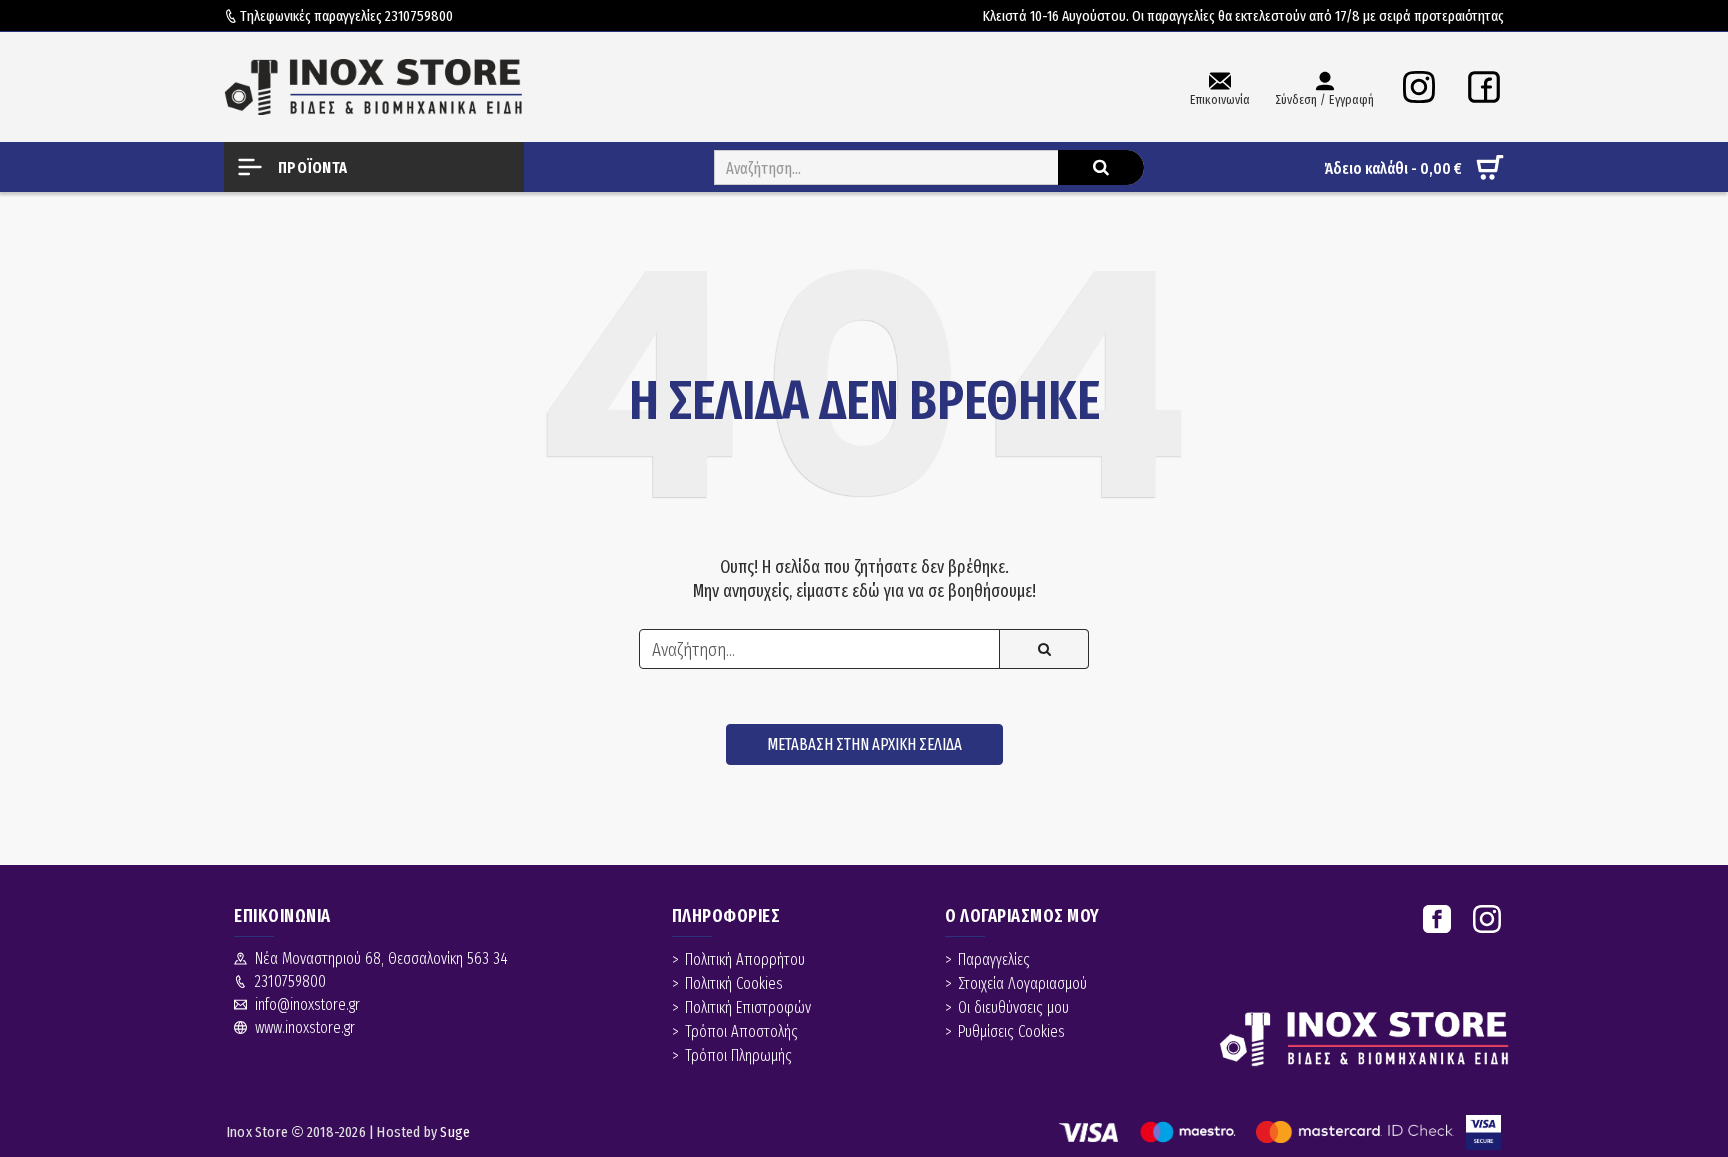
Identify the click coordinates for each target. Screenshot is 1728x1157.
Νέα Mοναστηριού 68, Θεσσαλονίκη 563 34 (381, 958)
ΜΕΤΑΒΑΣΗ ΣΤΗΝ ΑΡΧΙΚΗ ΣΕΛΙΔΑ (864, 744)
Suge (455, 1132)
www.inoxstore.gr (305, 1027)
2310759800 (419, 16)
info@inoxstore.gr (307, 1004)
